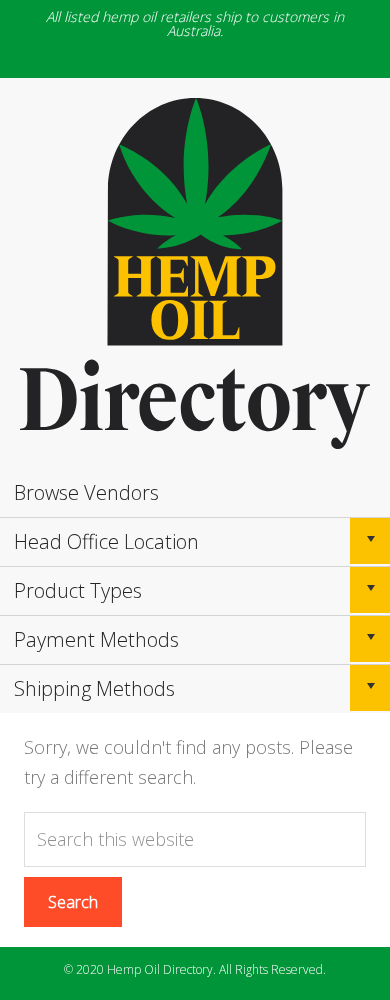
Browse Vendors (86, 492)
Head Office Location (106, 541)
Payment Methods (96, 639)
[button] (370, 541)
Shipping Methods (94, 688)
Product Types (78, 590)
